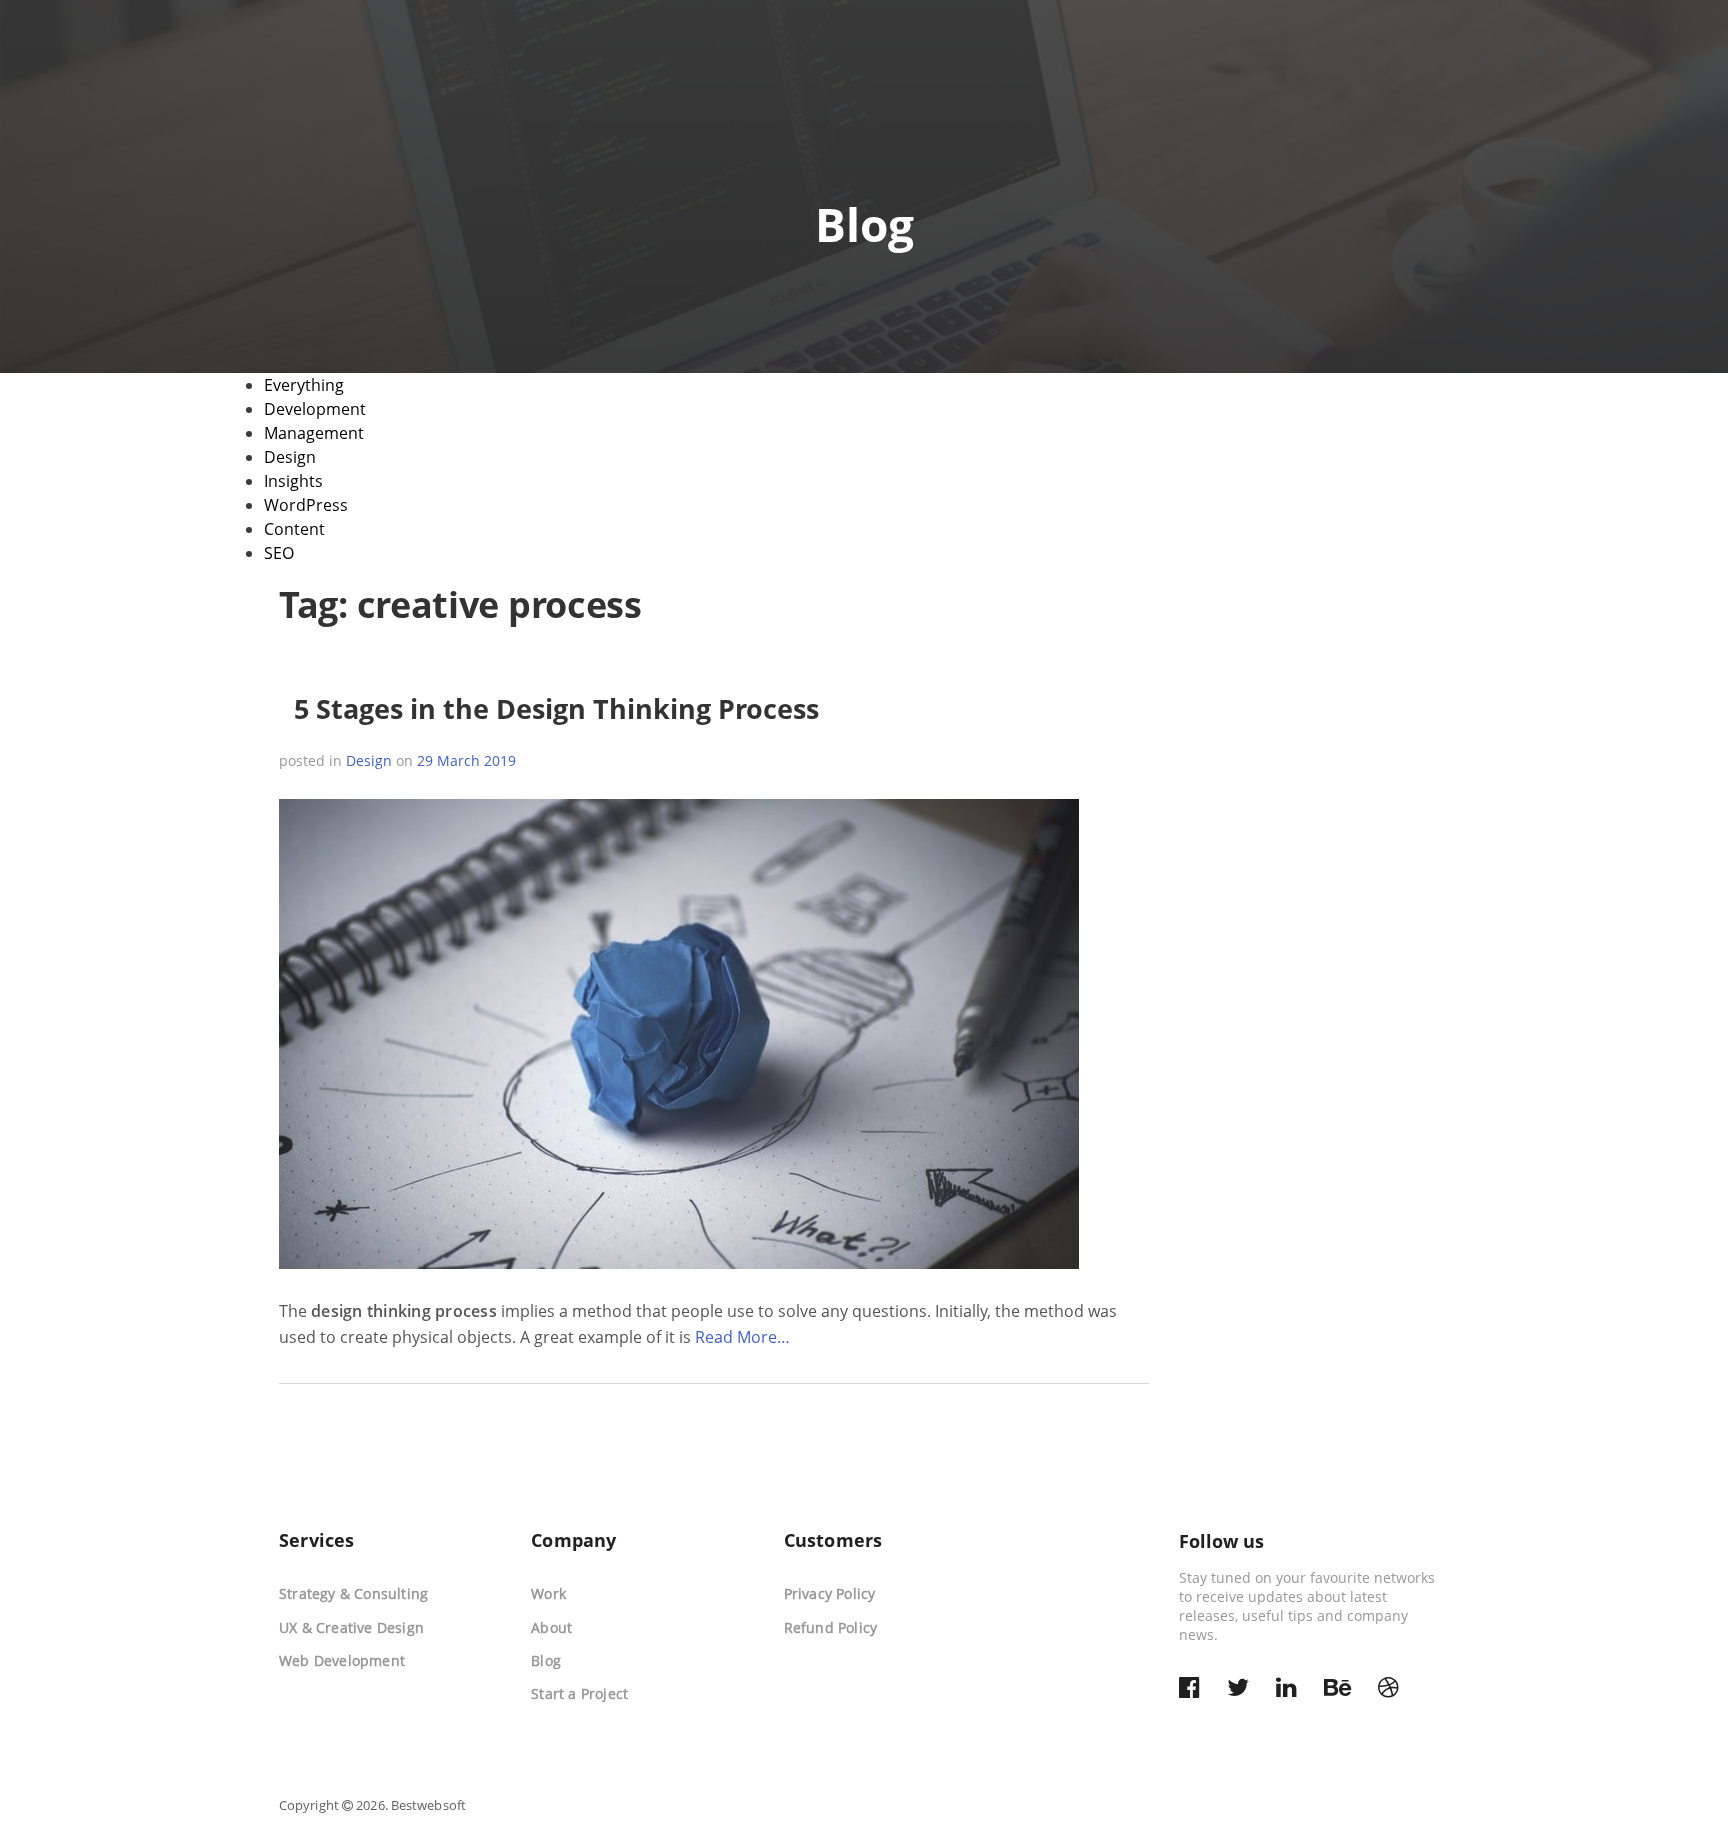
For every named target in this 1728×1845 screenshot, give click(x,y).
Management (314, 433)
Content (294, 529)
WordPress (306, 505)
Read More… (742, 1337)
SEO (279, 553)
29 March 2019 (466, 760)
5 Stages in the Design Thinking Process (556, 708)
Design (290, 457)
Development (315, 409)
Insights (293, 481)
